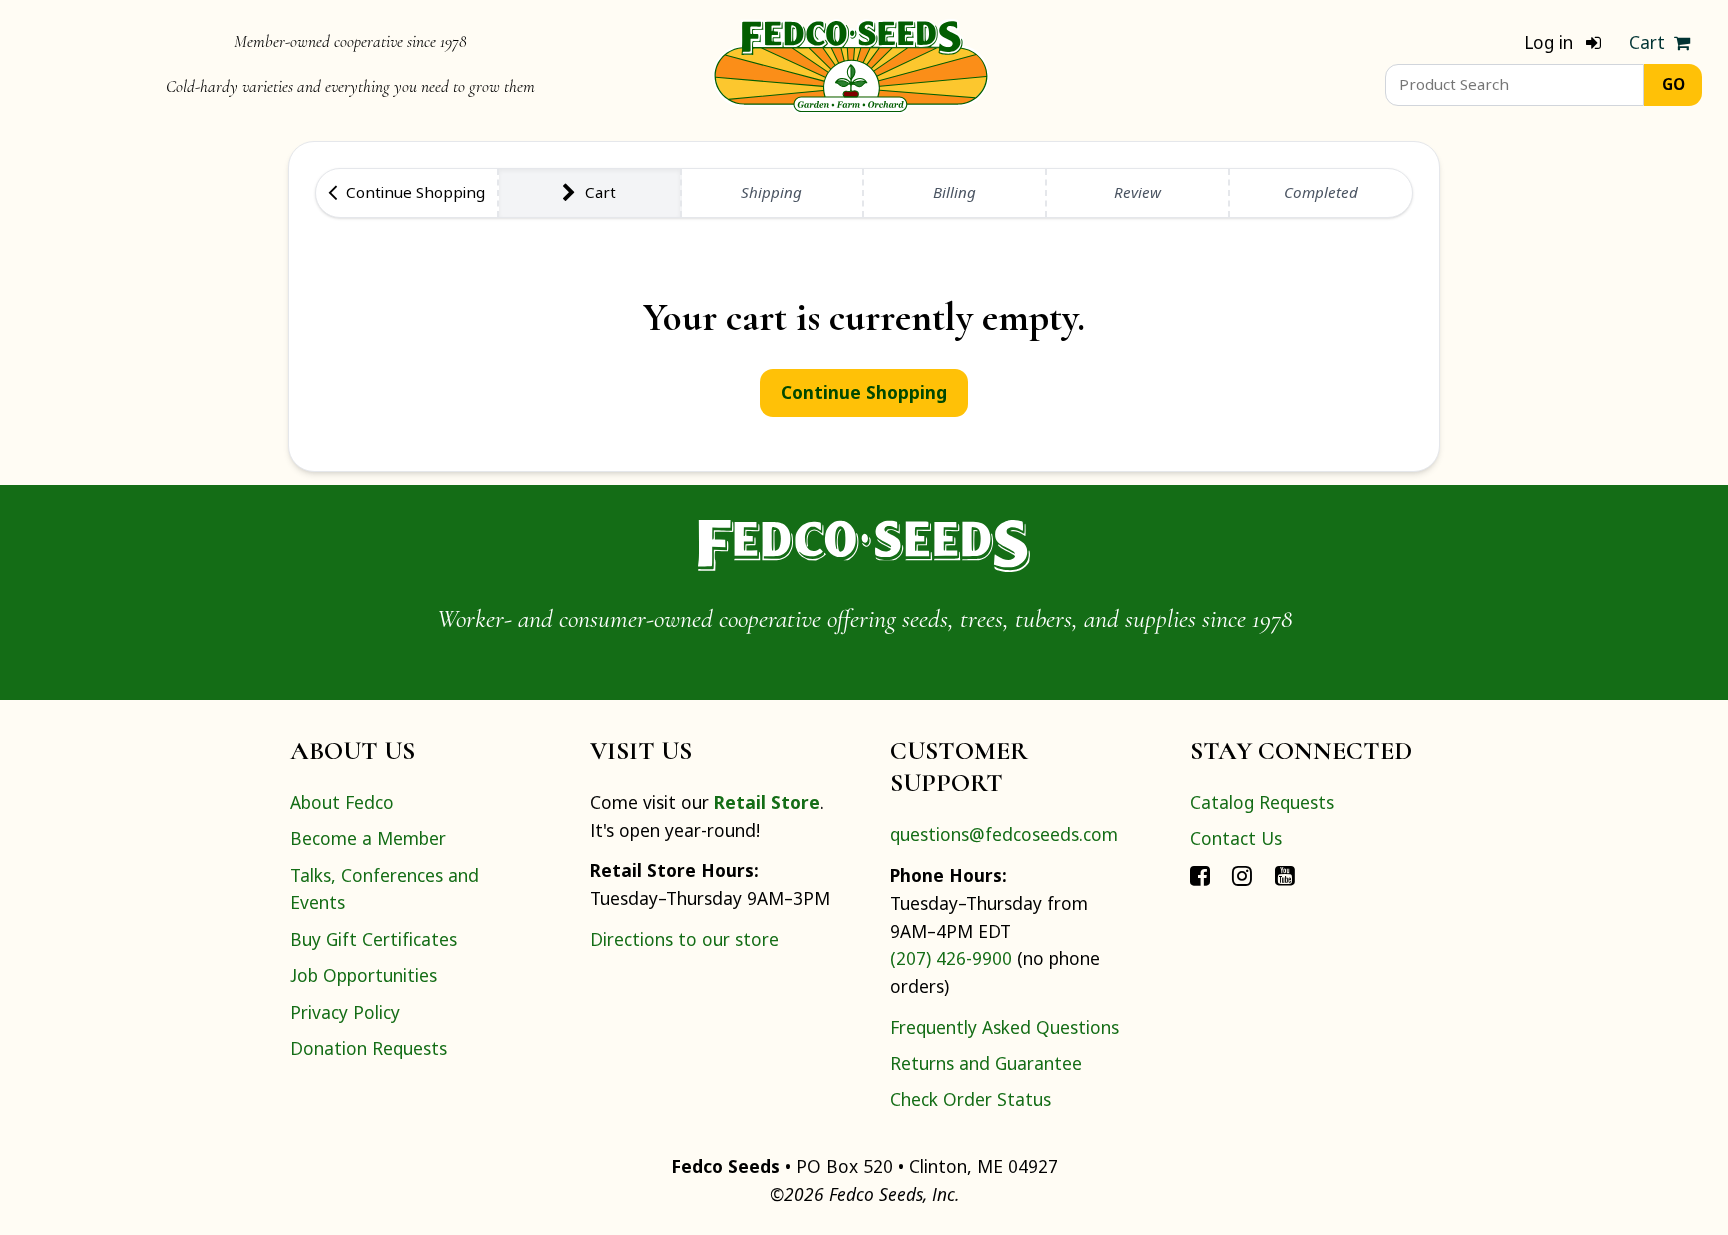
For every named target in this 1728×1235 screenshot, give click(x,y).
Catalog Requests (1262, 802)
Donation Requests (368, 1048)
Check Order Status (970, 1099)
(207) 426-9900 (951, 958)
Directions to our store (684, 939)
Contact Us (1236, 838)
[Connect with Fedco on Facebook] (1200, 875)
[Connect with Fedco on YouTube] (1285, 875)
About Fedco (342, 802)
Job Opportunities (363, 975)
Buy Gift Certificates (373, 939)
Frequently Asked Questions (1004, 1027)
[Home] (851, 64)
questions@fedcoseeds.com (1004, 834)
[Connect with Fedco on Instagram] (1242, 875)
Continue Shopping (864, 392)
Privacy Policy (345, 1012)
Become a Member (368, 838)
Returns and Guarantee (986, 1063)
